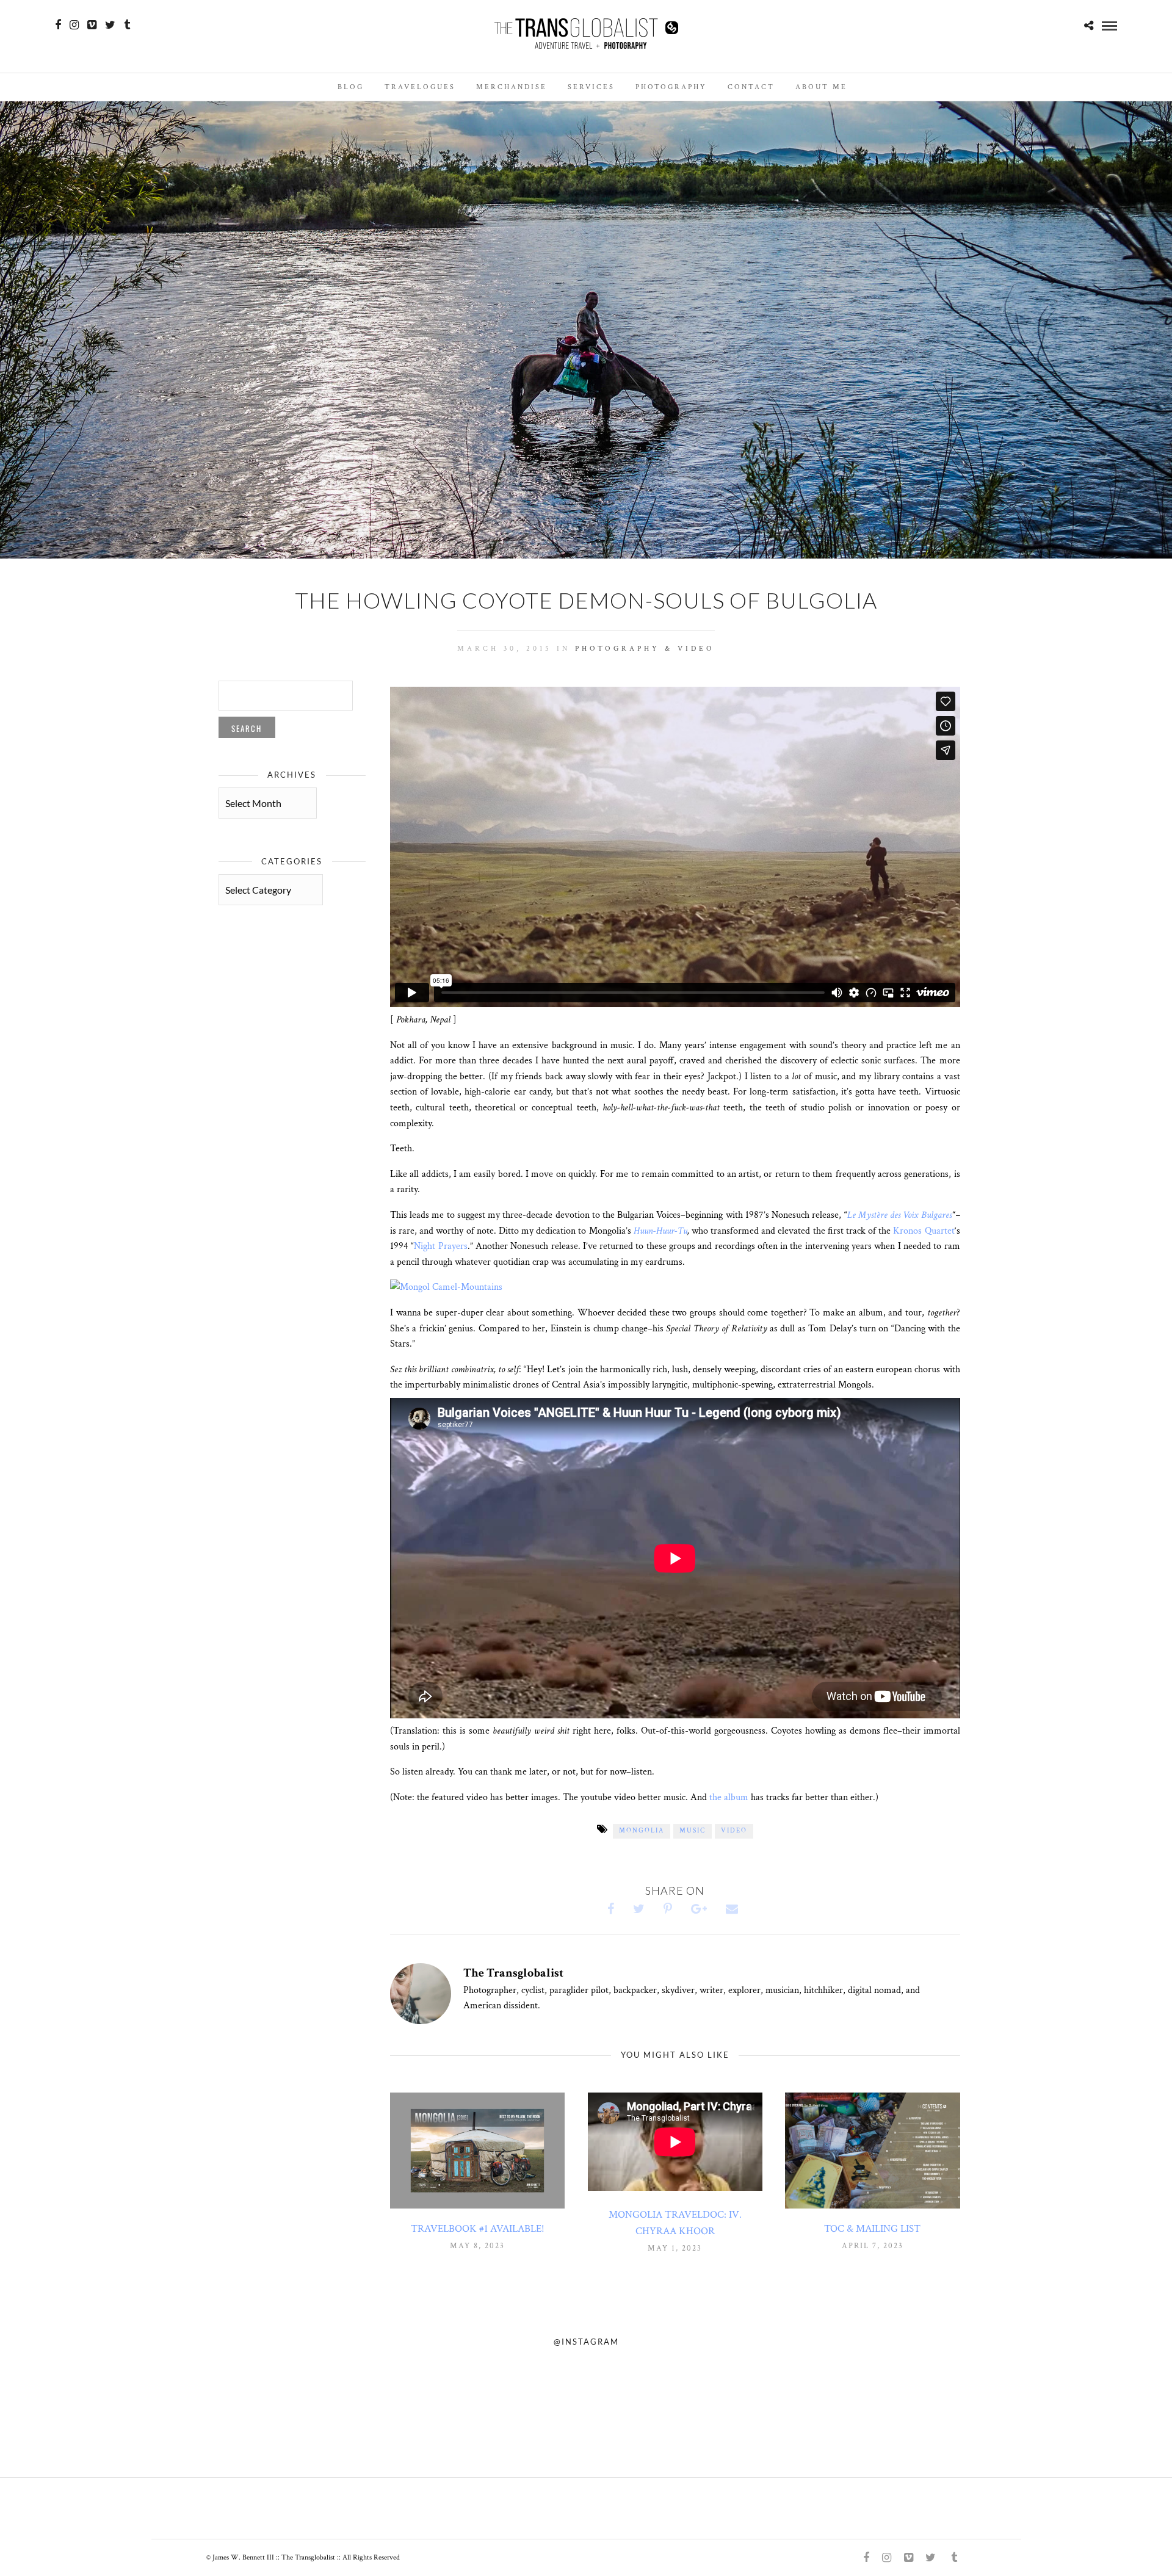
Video (734, 1831)
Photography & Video (645, 649)
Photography (671, 87)
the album (729, 1797)
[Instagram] (74, 25)
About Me (821, 87)
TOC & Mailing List (872, 2229)
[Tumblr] (127, 25)
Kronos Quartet (924, 1231)
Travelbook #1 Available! (478, 2229)
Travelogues (420, 87)
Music (693, 1831)
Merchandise (512, 87)
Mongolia (642, 1831)
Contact (751, 87)
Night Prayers (440, 1246)
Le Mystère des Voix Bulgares (899, 1215)
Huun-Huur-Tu (660, 1231)
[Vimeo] (92, 25)
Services (591, 87)
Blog (351, 87)
